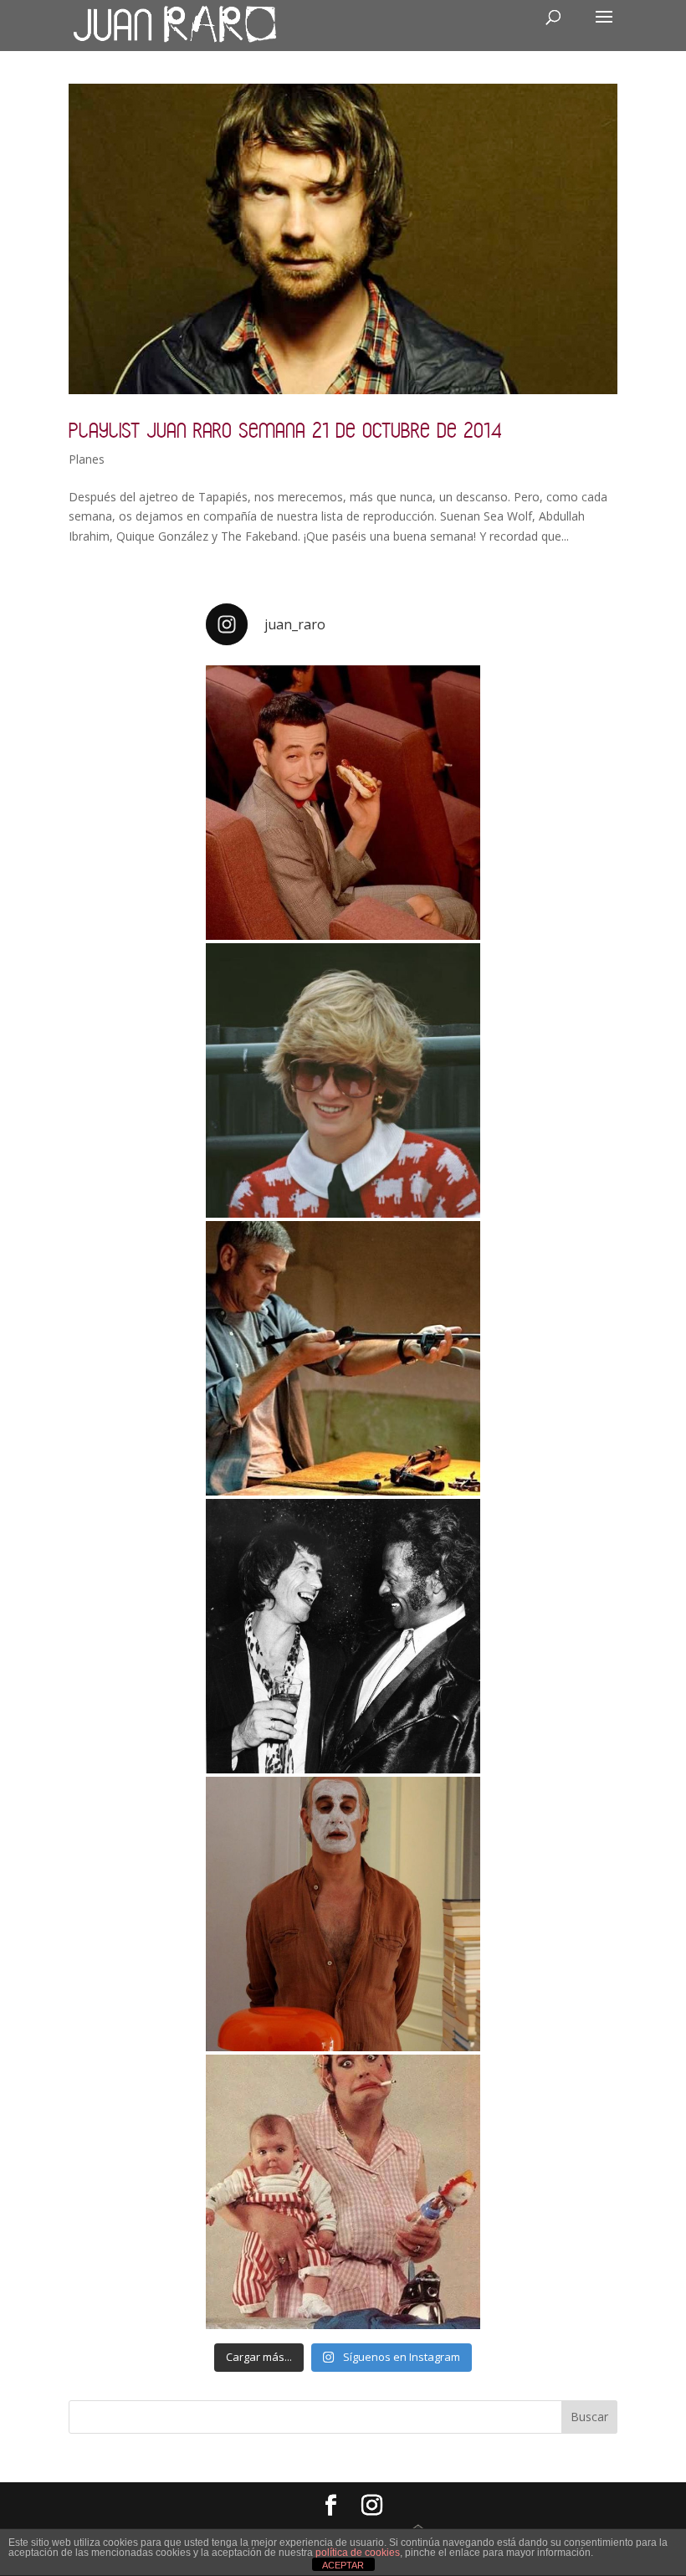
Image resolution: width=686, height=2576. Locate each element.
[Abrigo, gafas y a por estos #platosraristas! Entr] (343, 1080)
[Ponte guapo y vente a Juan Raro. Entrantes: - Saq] (343, 1914)
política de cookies (358, 2553)
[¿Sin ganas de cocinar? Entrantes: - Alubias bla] (343, 2192)
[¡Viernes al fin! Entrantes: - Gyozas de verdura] (343, 1636)
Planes (87, 459)
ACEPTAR (343, 2565)
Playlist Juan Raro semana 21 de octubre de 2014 (285, 430)
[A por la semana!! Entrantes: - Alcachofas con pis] (343, 1358)
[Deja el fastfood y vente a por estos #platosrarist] (343, 803)
